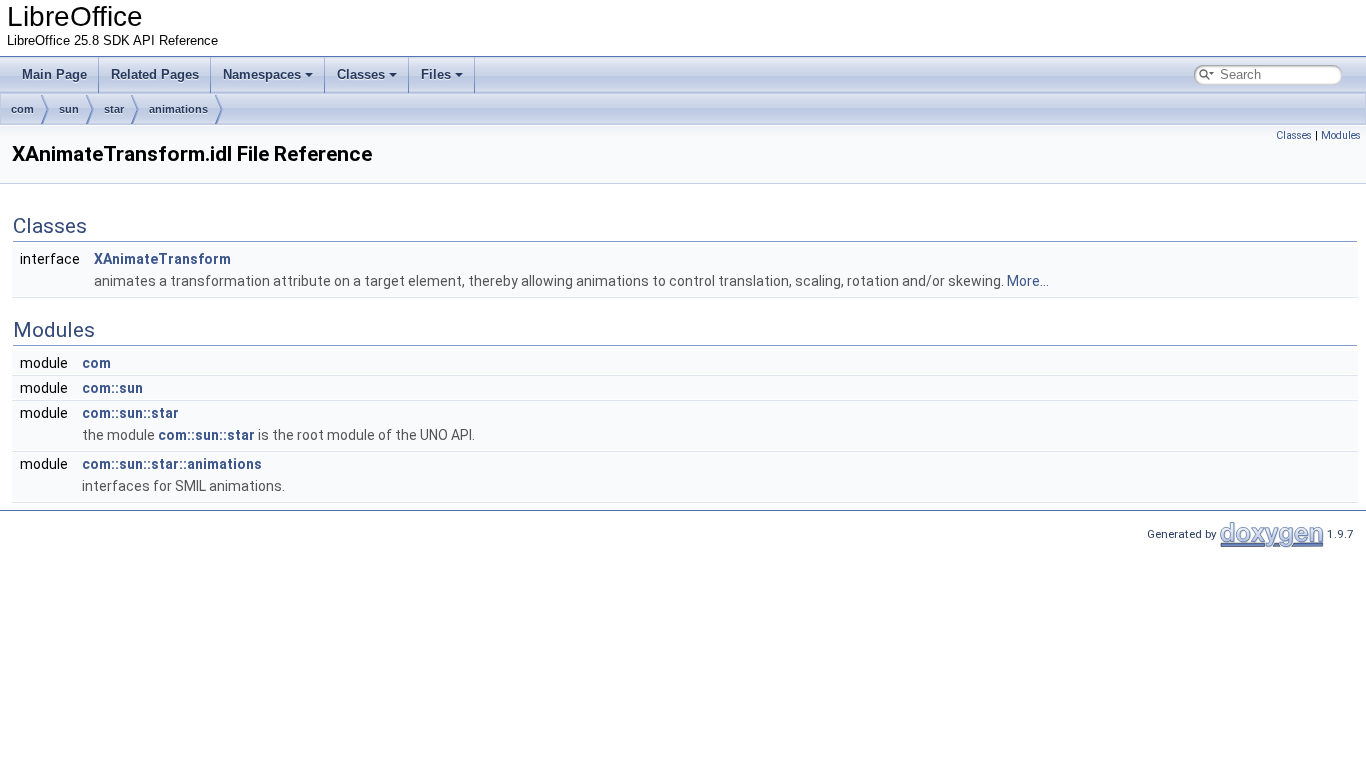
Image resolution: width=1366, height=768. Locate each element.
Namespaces (262, 74)
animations (178, 109)
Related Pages (155, 74)
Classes (361, 74)
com (22, 109)
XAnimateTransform (162, 259)
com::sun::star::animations (172, 464)
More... (1028, 281)
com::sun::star (130, 413)
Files (436, 74)
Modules (1341, 135)
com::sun (112, 388)
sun (69, 109)
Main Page (54, 74)
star (114, 109)
